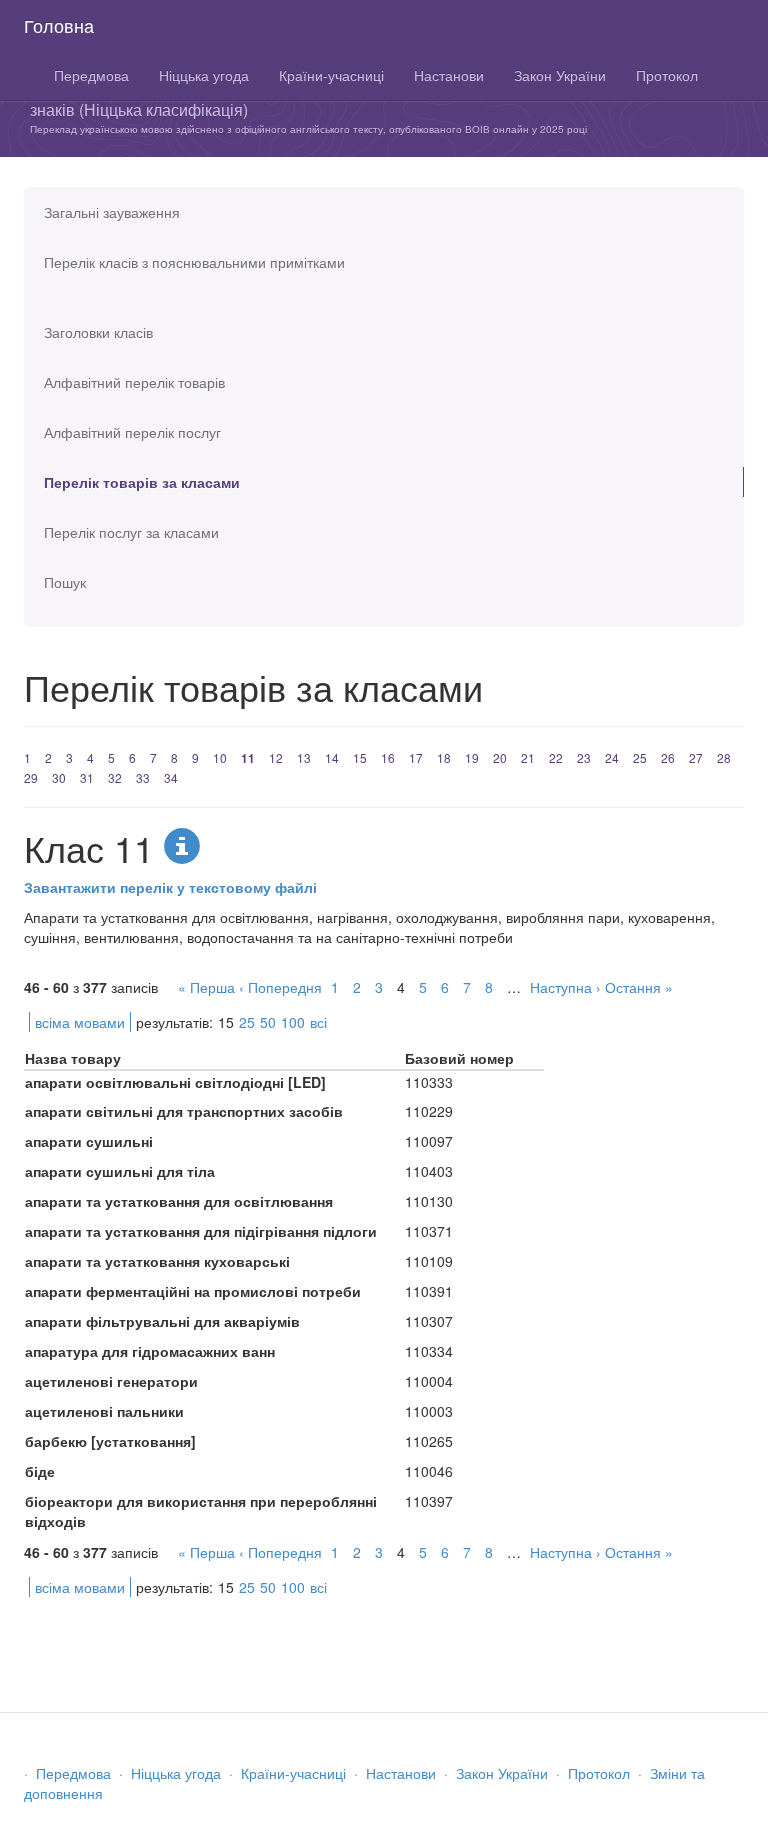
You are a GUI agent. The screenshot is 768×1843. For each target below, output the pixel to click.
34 (171, 777)
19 (472, 757)
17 (416, 757)
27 (696, 757)
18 (444, 757)
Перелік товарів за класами (142, 482)
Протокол (667, 75)
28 (724, 757)
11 (248, 758)
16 (388, 757)
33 (143, 777)
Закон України (560, 75)
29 (31, 777)
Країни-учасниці (331, 75)
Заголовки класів (98, 332)
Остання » (639, 987)
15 (360, 757)
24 (612, 757)
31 (87, 777)
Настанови (449, 75)
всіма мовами (80, 1022)
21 (528, 757)
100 (293, 1022)
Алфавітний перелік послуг (132, 432)
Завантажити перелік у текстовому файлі (170, 887)
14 (332, 757)
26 (668, 757)
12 (276, 757)
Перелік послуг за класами (131, 532)
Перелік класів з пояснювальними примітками (194, 262)
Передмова (91, 75)
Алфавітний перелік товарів (134, 382)
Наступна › (565, 987)
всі (318, 1022)
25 (640, 757)
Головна (59, 25)
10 (220, 757)
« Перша (206, 987)
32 (115, 777)
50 (268, 1022)
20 (500, 757)
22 (556, 757)
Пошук (65, 582)
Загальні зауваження (112, 212)
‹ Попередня (280, 987)
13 (304, 757)
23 (584, 757)
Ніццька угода (204, 75)
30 (59, 777)
